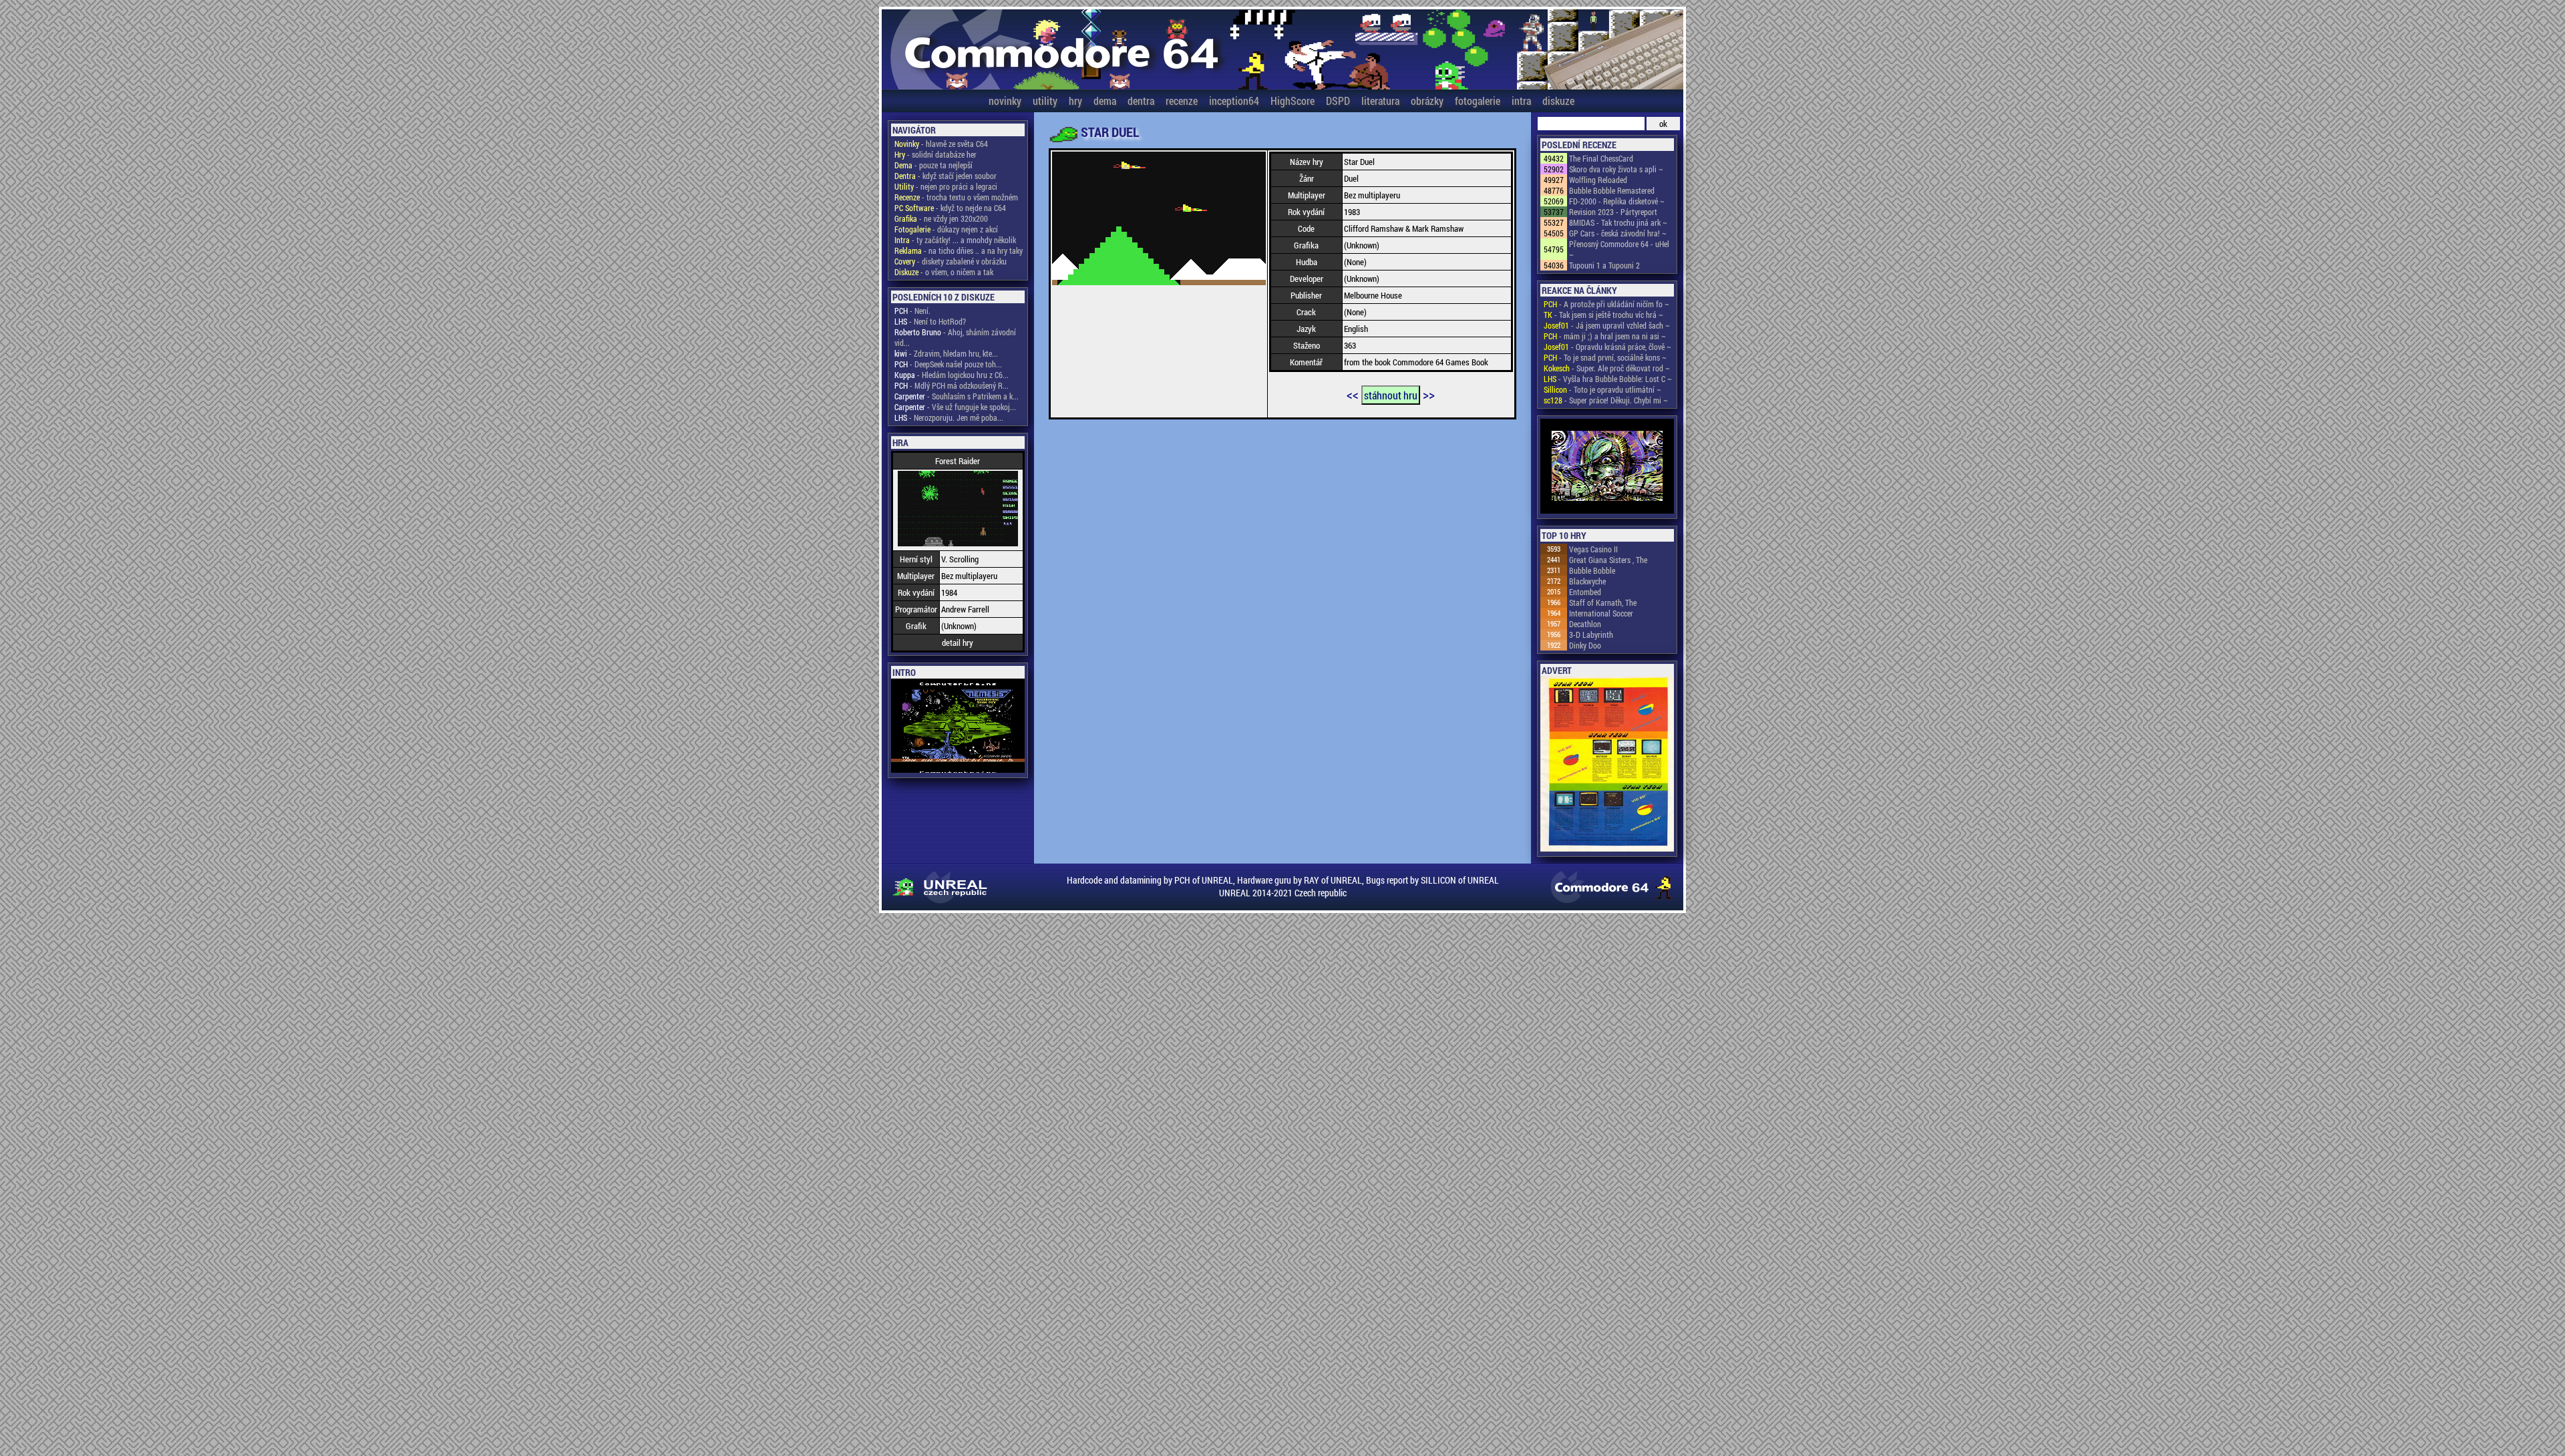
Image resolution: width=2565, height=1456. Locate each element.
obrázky (1427, 101)
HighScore (1293, 101)
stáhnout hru (1391, 395)
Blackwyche (1587, 581)
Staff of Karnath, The (1603, 602)
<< (1353, 394)
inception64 (1234, 101)
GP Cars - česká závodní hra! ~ (1618, 233)
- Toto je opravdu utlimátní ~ (1602, 389)
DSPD (1338, 101)
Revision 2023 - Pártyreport (1613, 212)
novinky (1005, 101)
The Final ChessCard (1601, 158)
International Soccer (1601, 613)
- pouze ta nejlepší (933, 165)
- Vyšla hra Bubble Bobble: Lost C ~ (1608, 379)
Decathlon (1585, 624)
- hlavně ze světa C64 (941, 144)
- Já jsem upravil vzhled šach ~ (1607, 325)
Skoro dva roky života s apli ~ (1616, 169)
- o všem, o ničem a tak (944, 272)
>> (1429, 394)
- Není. (912, 311)
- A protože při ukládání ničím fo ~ (1606, 304)
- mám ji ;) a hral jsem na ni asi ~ (1605, 336)
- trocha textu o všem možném (956, 197)
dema (1105, 101)
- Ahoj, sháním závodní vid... (955, 337)
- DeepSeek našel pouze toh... (948, 364)
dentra (1141, 101)
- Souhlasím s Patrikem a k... (957, 396)
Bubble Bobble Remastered (1612, 190)
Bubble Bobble (1592, 570)
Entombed (1585, 592)
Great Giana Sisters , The (1608, 560)
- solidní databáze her (935, 154)
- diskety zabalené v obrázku (951, 261)
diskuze (1558, 101)
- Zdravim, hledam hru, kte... (946, 353)
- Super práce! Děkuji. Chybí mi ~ (1606, 400)
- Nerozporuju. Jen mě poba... (949, 417)
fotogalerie (1478, 101)
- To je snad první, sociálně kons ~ (1605, 357)
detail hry (958, 643)
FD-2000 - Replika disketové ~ (1617, 201)
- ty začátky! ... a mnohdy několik (955, 240)
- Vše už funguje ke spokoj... (955, 407)
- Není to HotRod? (930, 321)
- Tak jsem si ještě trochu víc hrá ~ (1603, 315)
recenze (1182, 101)
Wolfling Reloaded (1598, 180)
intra (1521, 101)
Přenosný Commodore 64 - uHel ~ (1619, 249)
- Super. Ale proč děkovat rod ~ (1607, 368)
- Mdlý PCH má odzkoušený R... (952, 385)
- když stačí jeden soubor (946, 176)
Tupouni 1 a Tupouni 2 (1604, 265)
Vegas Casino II (1593, 549)
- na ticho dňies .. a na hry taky (959, 250)
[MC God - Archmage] (1607, 467)
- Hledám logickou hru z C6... (952, 375)
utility (1045, 101)
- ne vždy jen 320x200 (941, 218)
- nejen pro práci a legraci (946, 186)
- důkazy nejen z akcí (946, 229)
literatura (1380, 101)
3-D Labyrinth (1591, 634)
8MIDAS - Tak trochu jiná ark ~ (1618, 222)
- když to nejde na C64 (950, 208)
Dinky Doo (1585, 645)
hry (1075, 101)
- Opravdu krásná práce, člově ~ (1607, 347)
